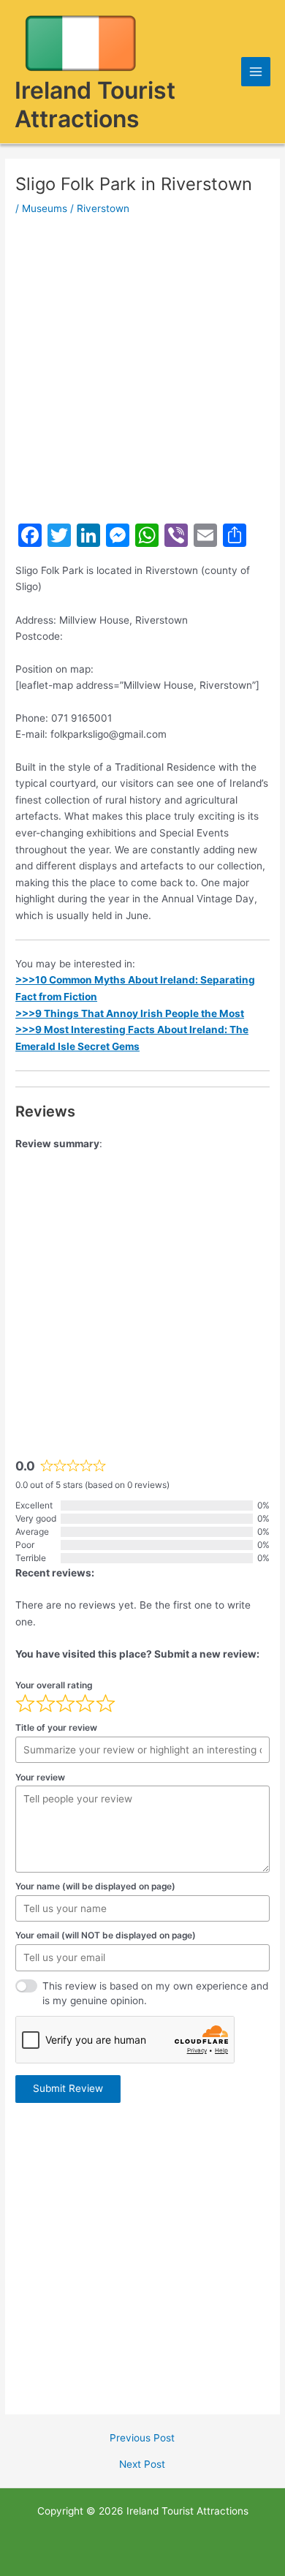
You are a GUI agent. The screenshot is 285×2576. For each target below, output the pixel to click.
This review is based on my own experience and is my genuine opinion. (155, 1994)
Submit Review (68, 2088)
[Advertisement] (142, 369)
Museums (45, 208)
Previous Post (142, 2439)
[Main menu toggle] (256, 72)
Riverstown (103, 208)
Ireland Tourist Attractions (95, 105)
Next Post (142, 2465)
